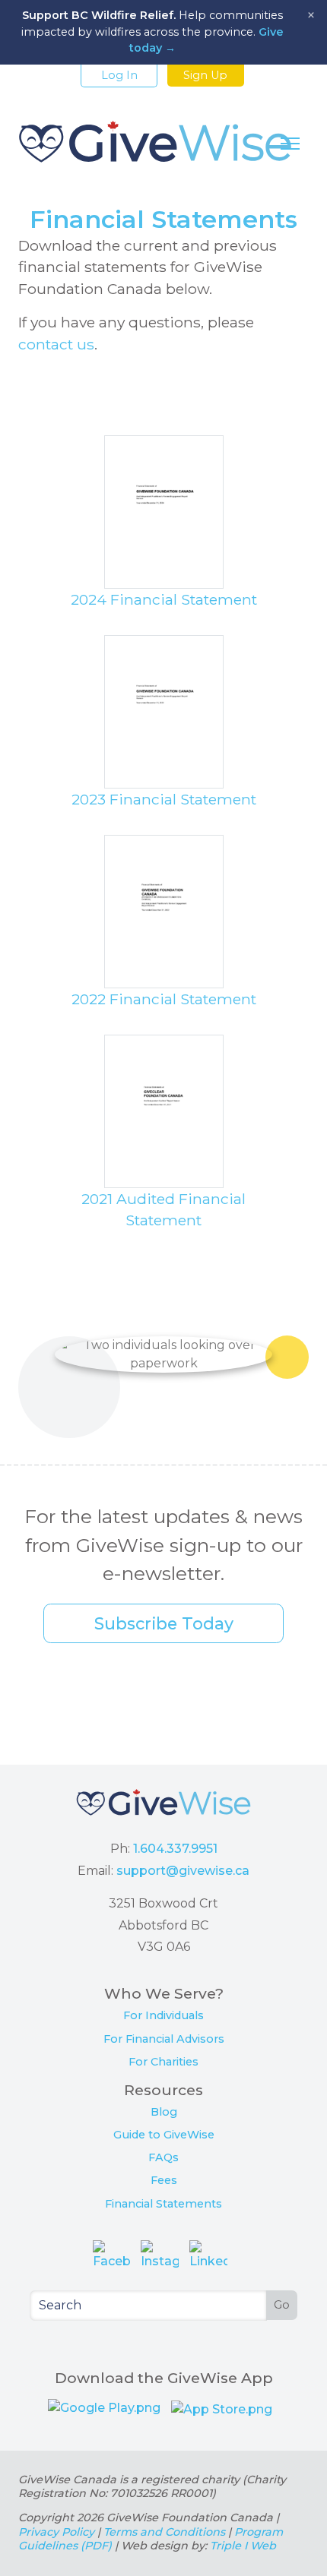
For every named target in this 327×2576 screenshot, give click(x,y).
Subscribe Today (164, 1623)
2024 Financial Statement (164, 599)
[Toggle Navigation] (290, 144)
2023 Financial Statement (164, 799)
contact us (56, 344)
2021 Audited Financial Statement (163, 1210)
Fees (164, 2180)
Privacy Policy (56, 2532)
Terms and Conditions (164, 2532)
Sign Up (205, 75)
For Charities (163, 2062)
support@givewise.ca (183, 1871)
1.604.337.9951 (175, 1849)
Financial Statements (163, 2204)
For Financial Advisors (164, 2039)
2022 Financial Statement (164, 999)
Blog (164, 2112)
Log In (119, 75)
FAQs (163, 2157)
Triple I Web (243, 2546)
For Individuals (163, 2015)
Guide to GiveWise (164, 2135)
